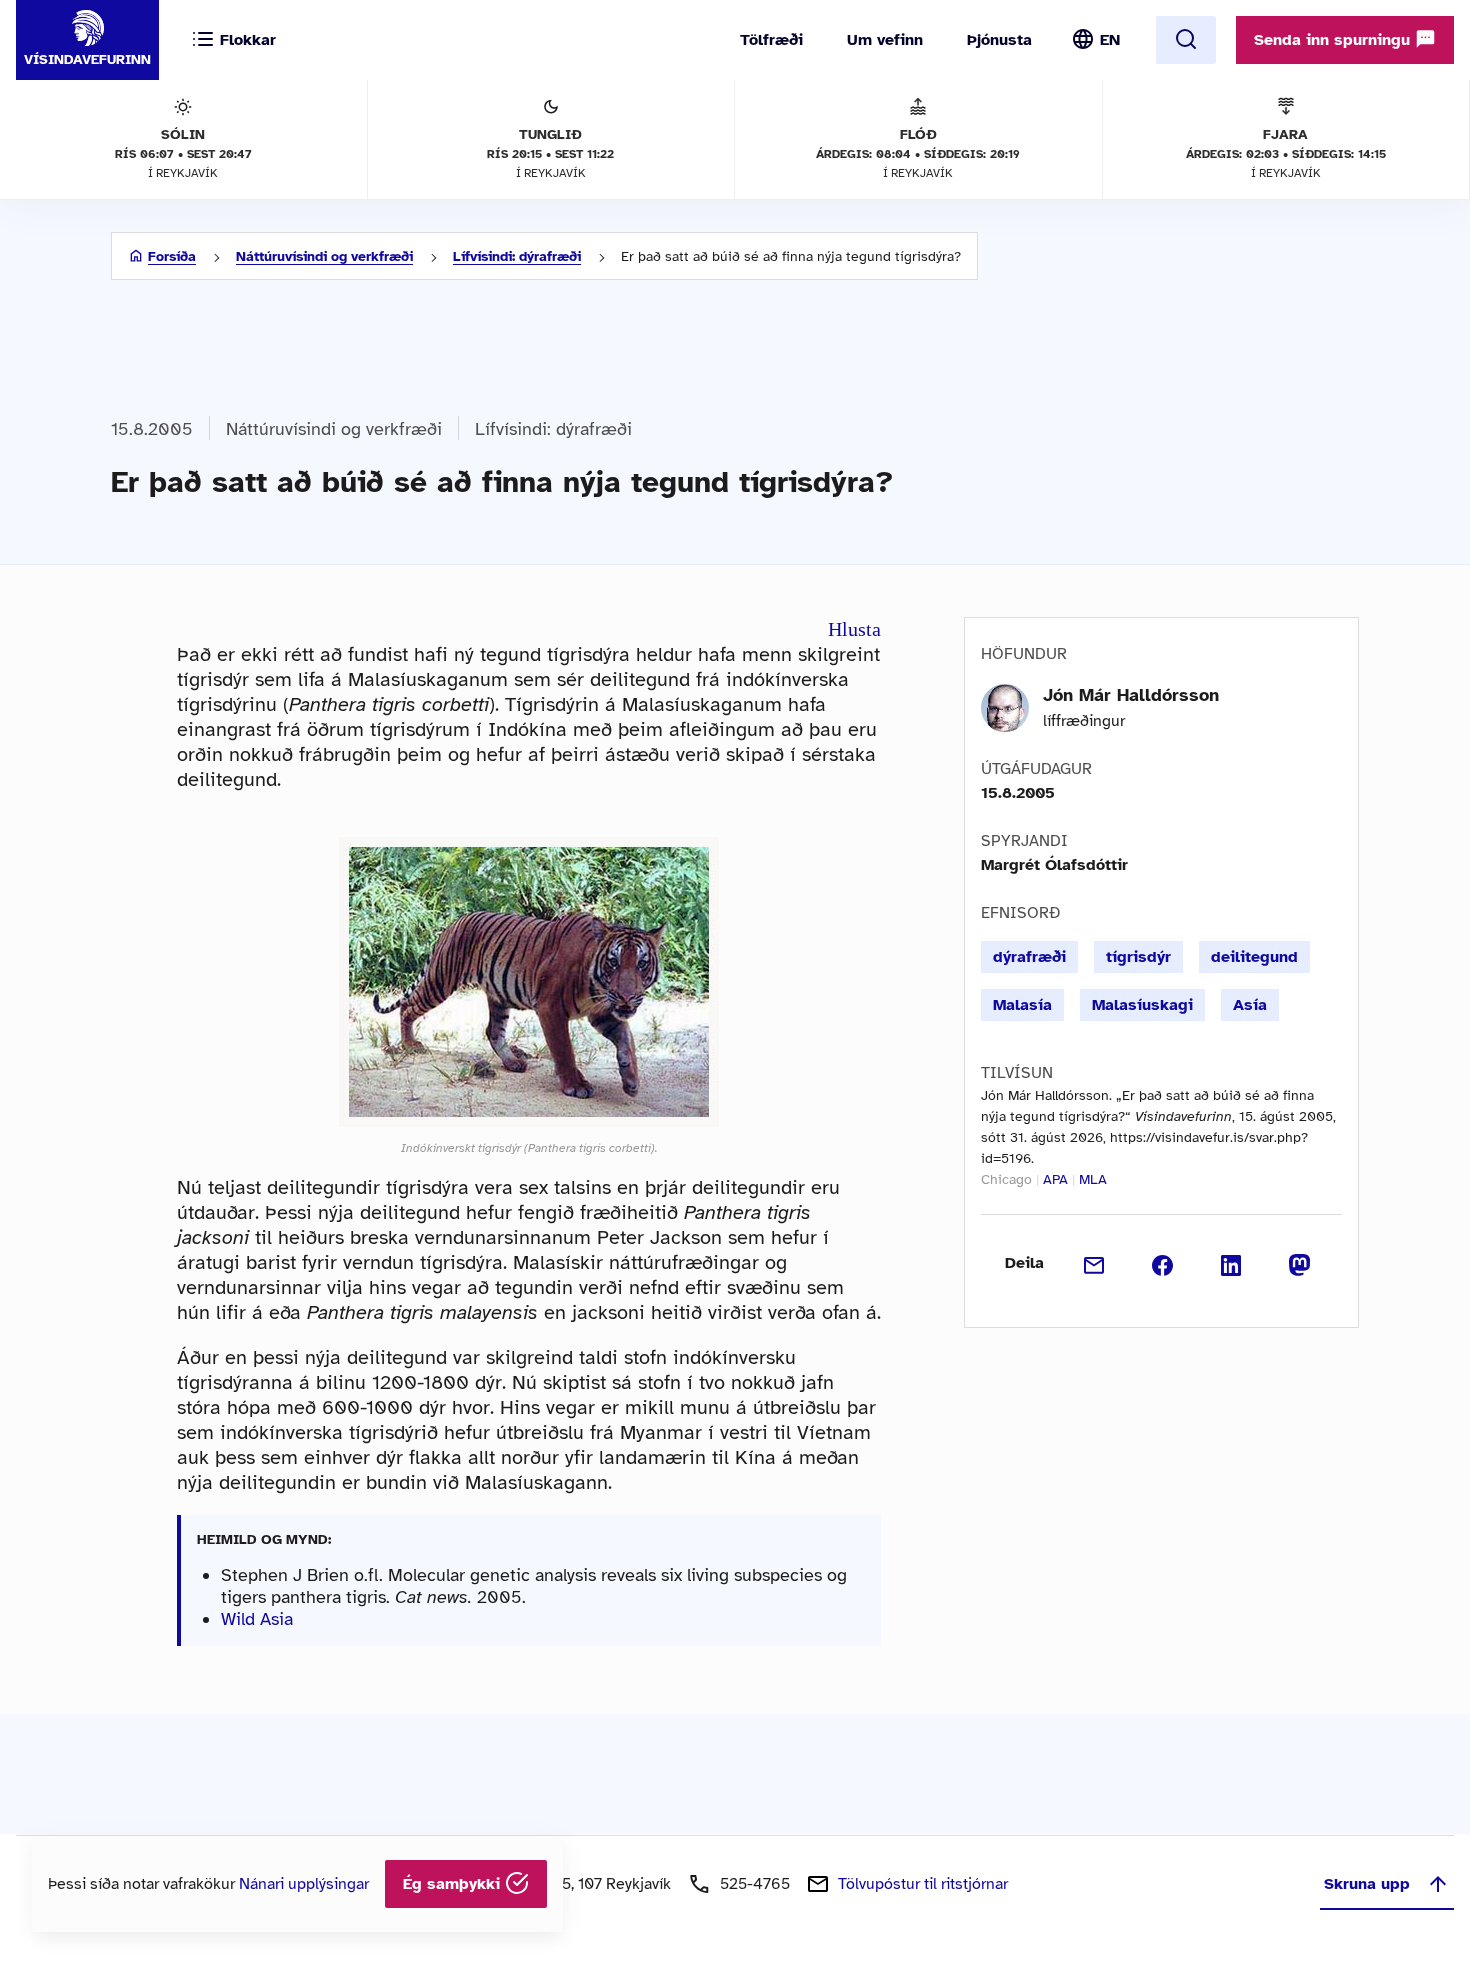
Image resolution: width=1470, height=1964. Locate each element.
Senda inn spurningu (1334, 40)
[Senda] (1094, 1263)
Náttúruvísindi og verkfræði (324, 256)
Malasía (1022, 1005)
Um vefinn (885, 40)
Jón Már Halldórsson (1131, 695)
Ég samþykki (454, 1884)
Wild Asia (257, 1619)
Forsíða (172, 256)
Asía (1250, 1005)
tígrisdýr (1138, 957)
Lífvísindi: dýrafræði (517, 256)
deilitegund (1254, 957)
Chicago (1006, 1179)
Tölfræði (771, 40)
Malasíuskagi (1142, 1005)
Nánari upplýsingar (304, 1884)
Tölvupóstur (923, 1884)
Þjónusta (999, 40)
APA (1055, 1179)
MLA (1093, 1179)
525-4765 (755, 1884)
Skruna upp (1367, 1884)
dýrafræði (1029, 957)
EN (1110, 40)
